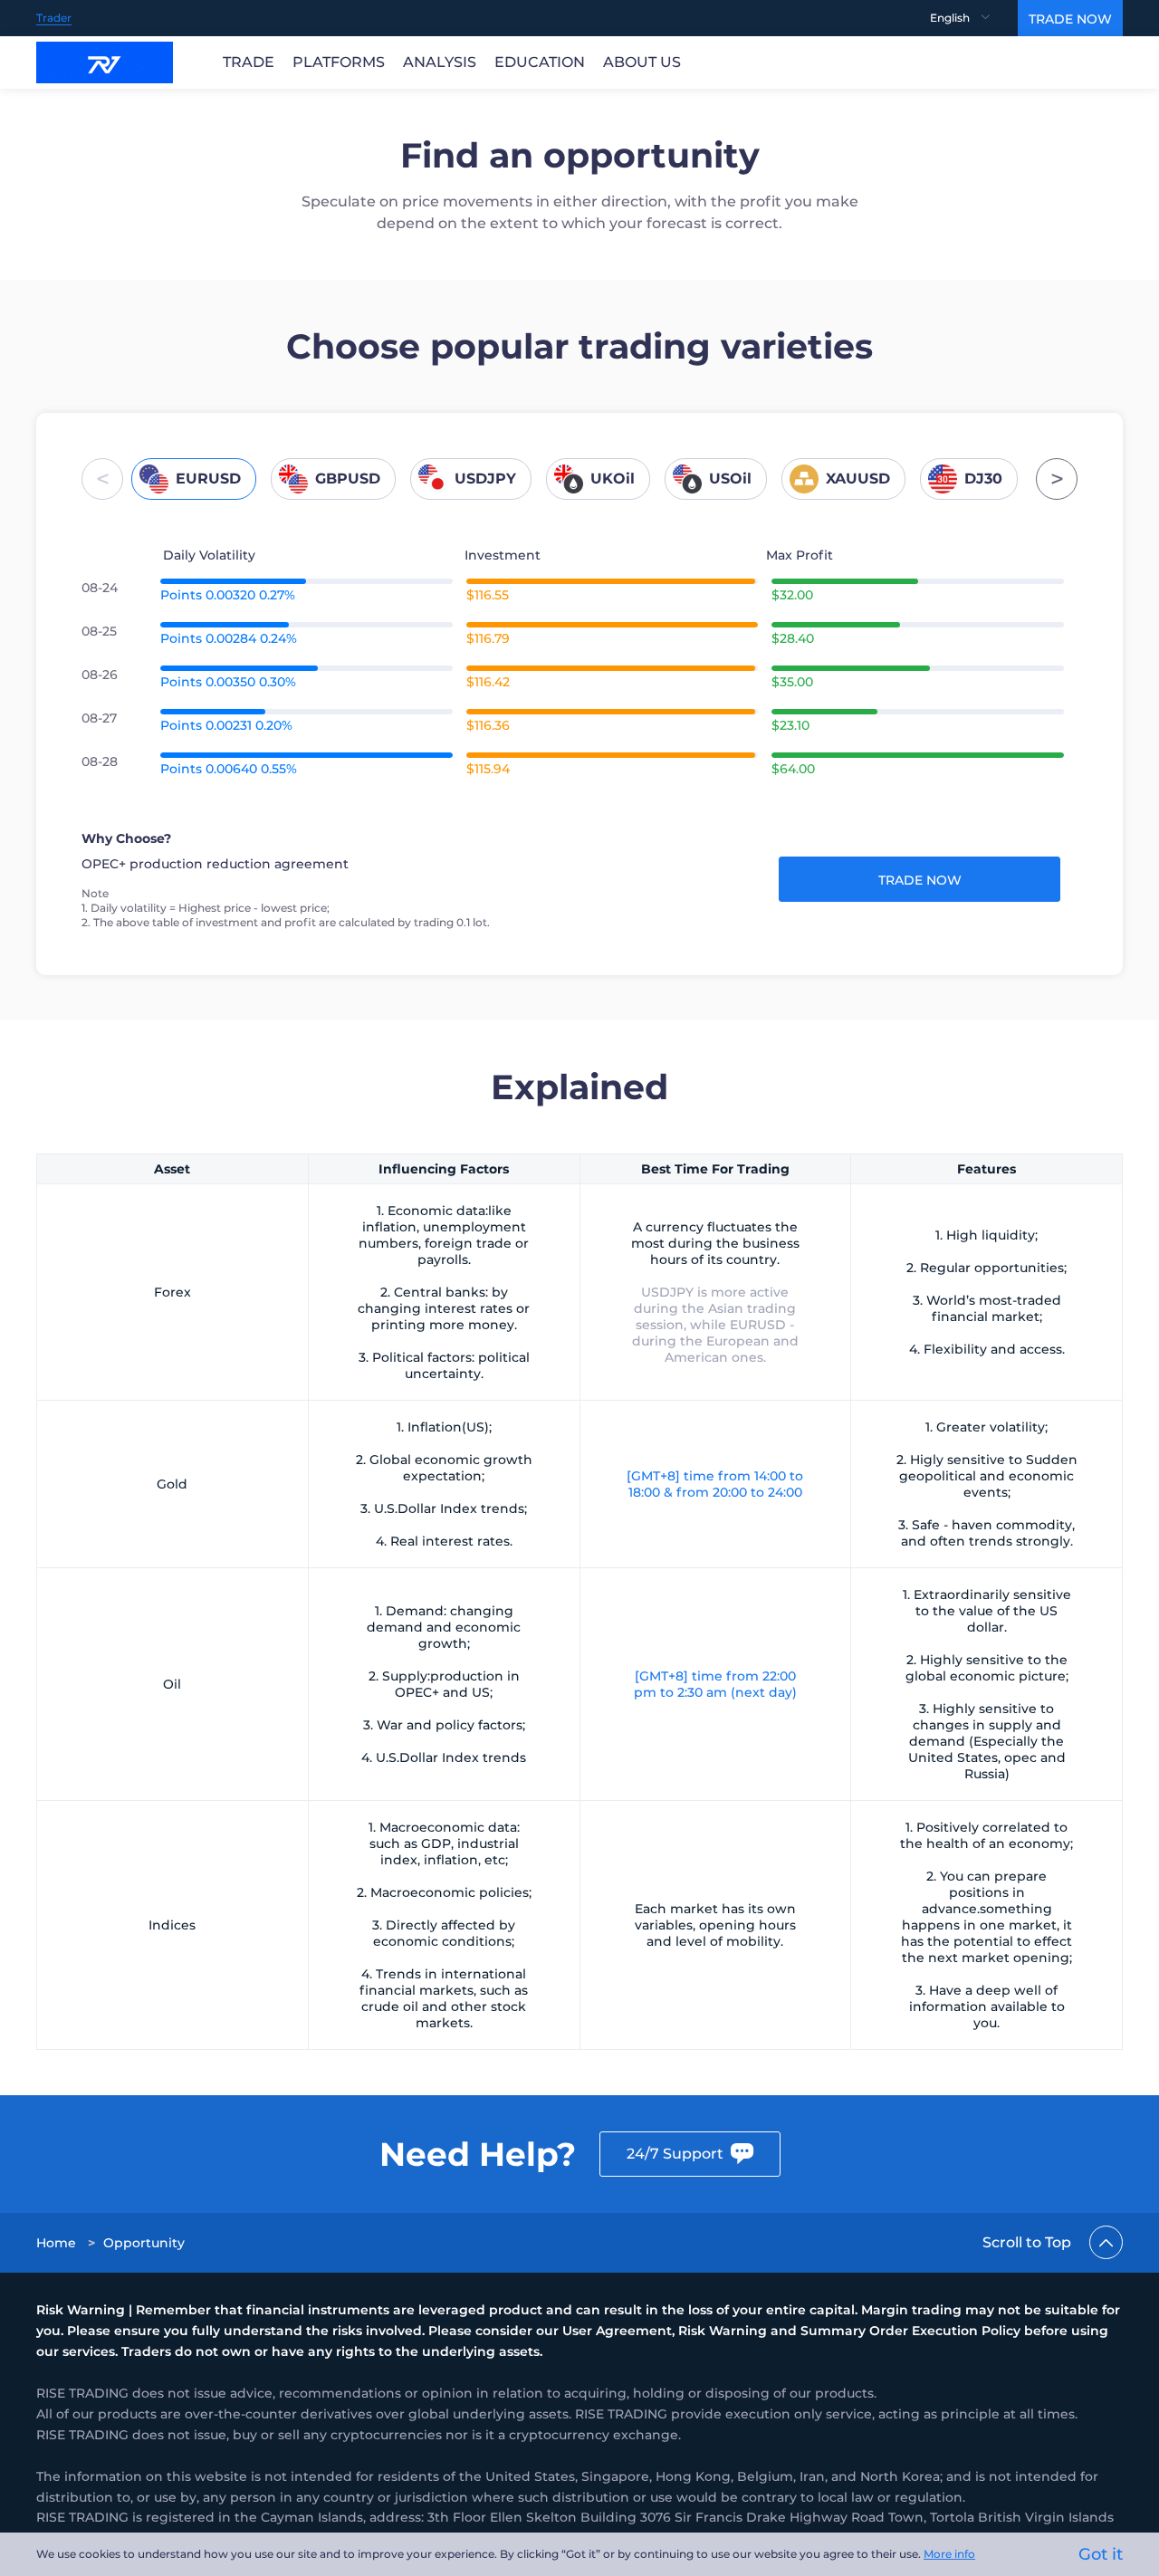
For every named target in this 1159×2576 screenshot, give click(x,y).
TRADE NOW (1070, 19)
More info (949, 2554)
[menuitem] (974, 18)
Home (56, 2243)
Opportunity (144, 2243)
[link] (58, 2243)
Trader (54, 18)
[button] (102, 479)
